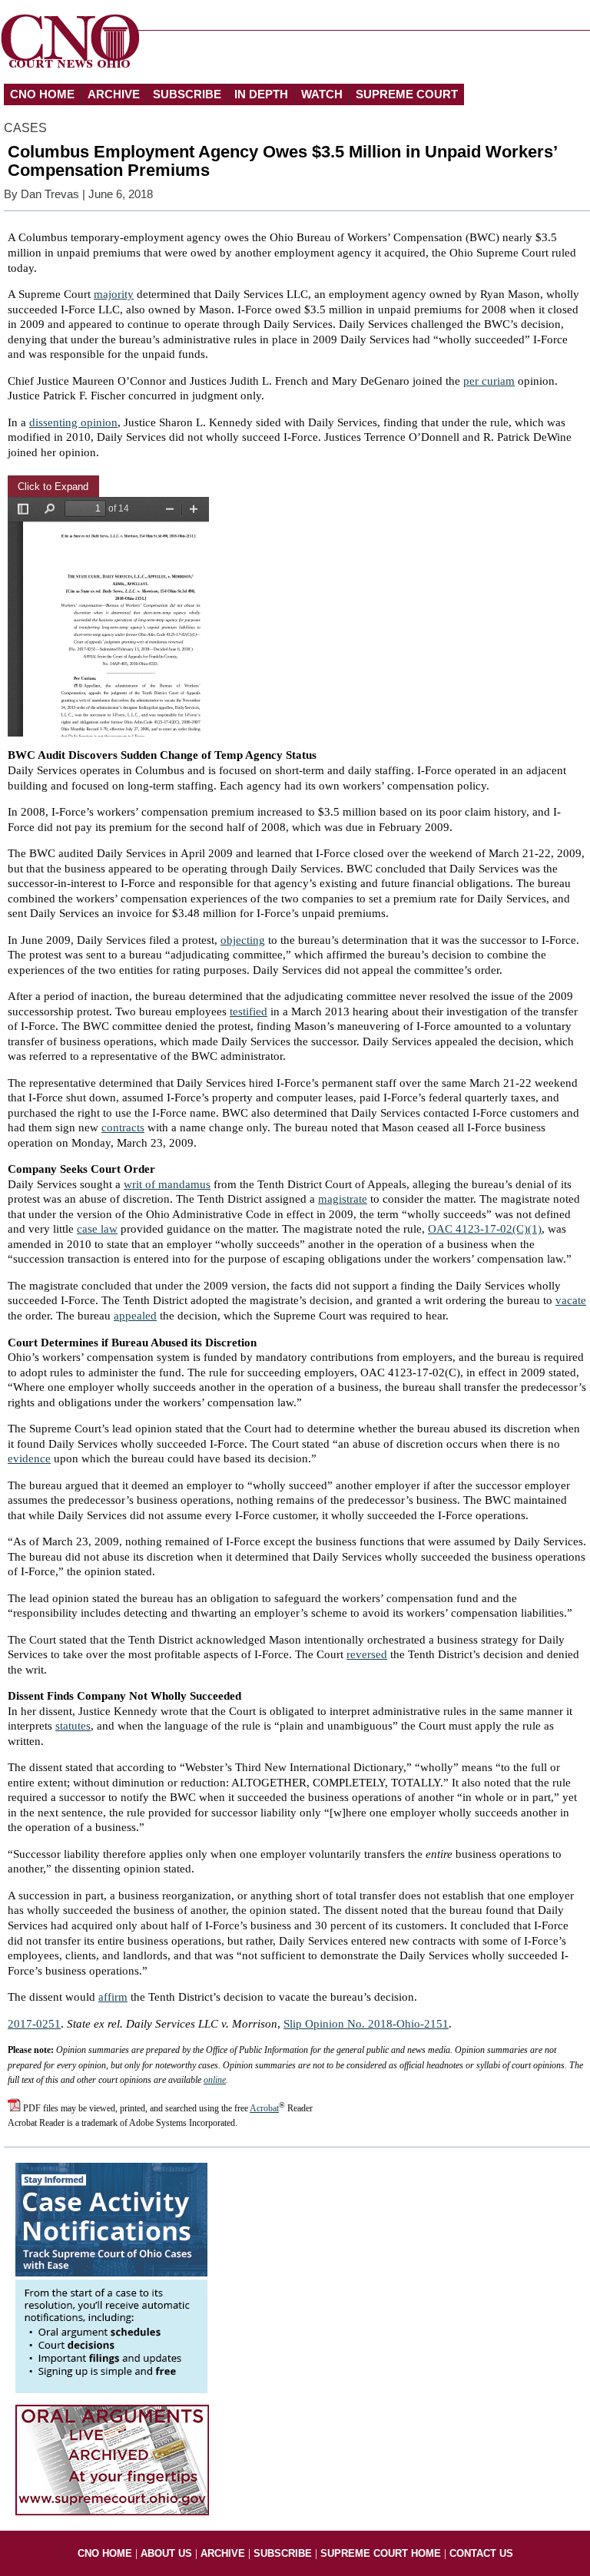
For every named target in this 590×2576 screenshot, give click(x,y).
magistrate (343, 1199)
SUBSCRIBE (187, 94)
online (215, 2080)
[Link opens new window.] (111, 2389)
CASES (25, 128)
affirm (113, 1997)
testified (249, 1012)
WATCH (322, 94)
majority (114, 294)
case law (97, 1229)
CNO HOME (42, 94)
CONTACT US (481, 2553)
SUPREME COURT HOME (381, 2553)
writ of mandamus (167, 1184)
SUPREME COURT (407, 94)
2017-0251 (34, 2024)
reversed (367, 1654)
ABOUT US (166, 2553)
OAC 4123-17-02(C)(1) (485, 1229)
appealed (135, 1316)
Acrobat (264, 2108)
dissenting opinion (73, 422)
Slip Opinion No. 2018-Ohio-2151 (366, 2024)
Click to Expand (53, 487)
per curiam (489, 381)
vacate (571, 1300)
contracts (123, 1127)
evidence (29, 1459)
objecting (243, 940)
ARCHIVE (114, 94)
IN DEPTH (261, 94)
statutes (73, 1726)
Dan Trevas (50, 194)
